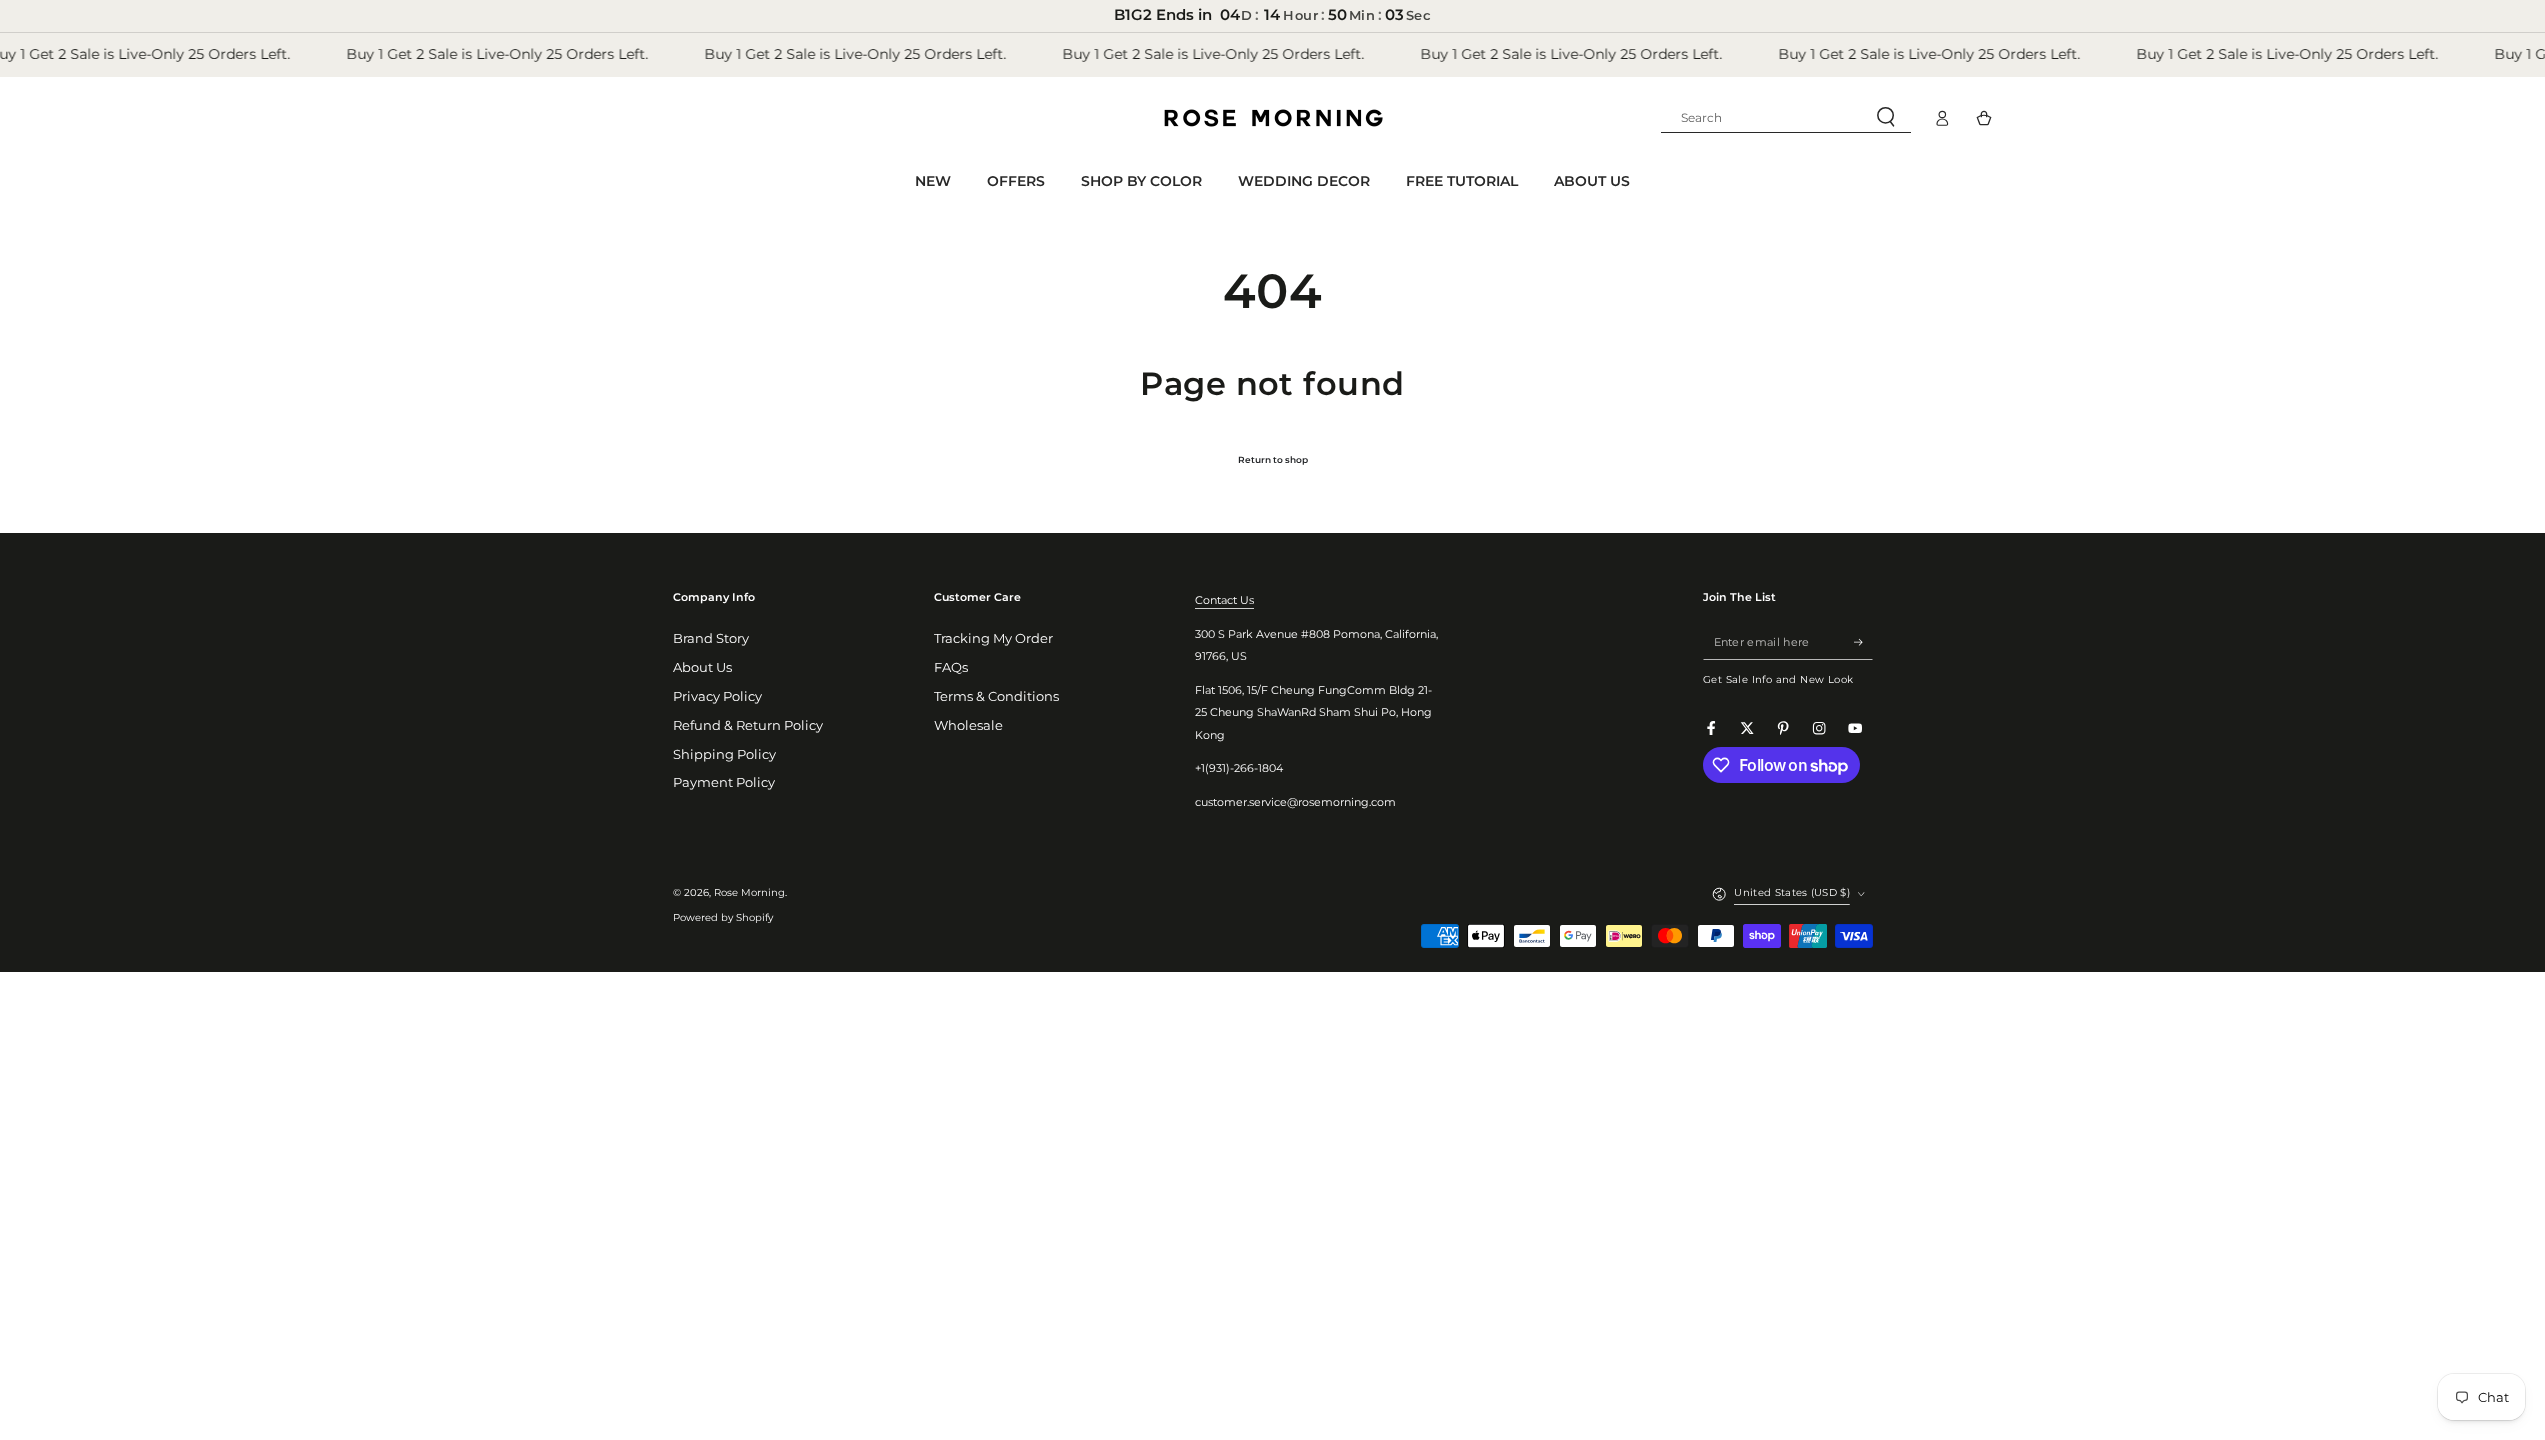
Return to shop (1273, 459)
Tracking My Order (993, 638)
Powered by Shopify (723, 917)
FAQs (951, 667)
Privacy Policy (717, 696)
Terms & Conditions (996, 696)
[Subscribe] (1863, 641)
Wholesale (968, 725)
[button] (1786, 118)
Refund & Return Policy (748, 725)
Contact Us (1224, 600)
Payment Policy (724, 782)
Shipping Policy (724, 754)
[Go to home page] (1273, 118)
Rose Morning (749, 892)
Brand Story (711, 638)
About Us (702, 667)
